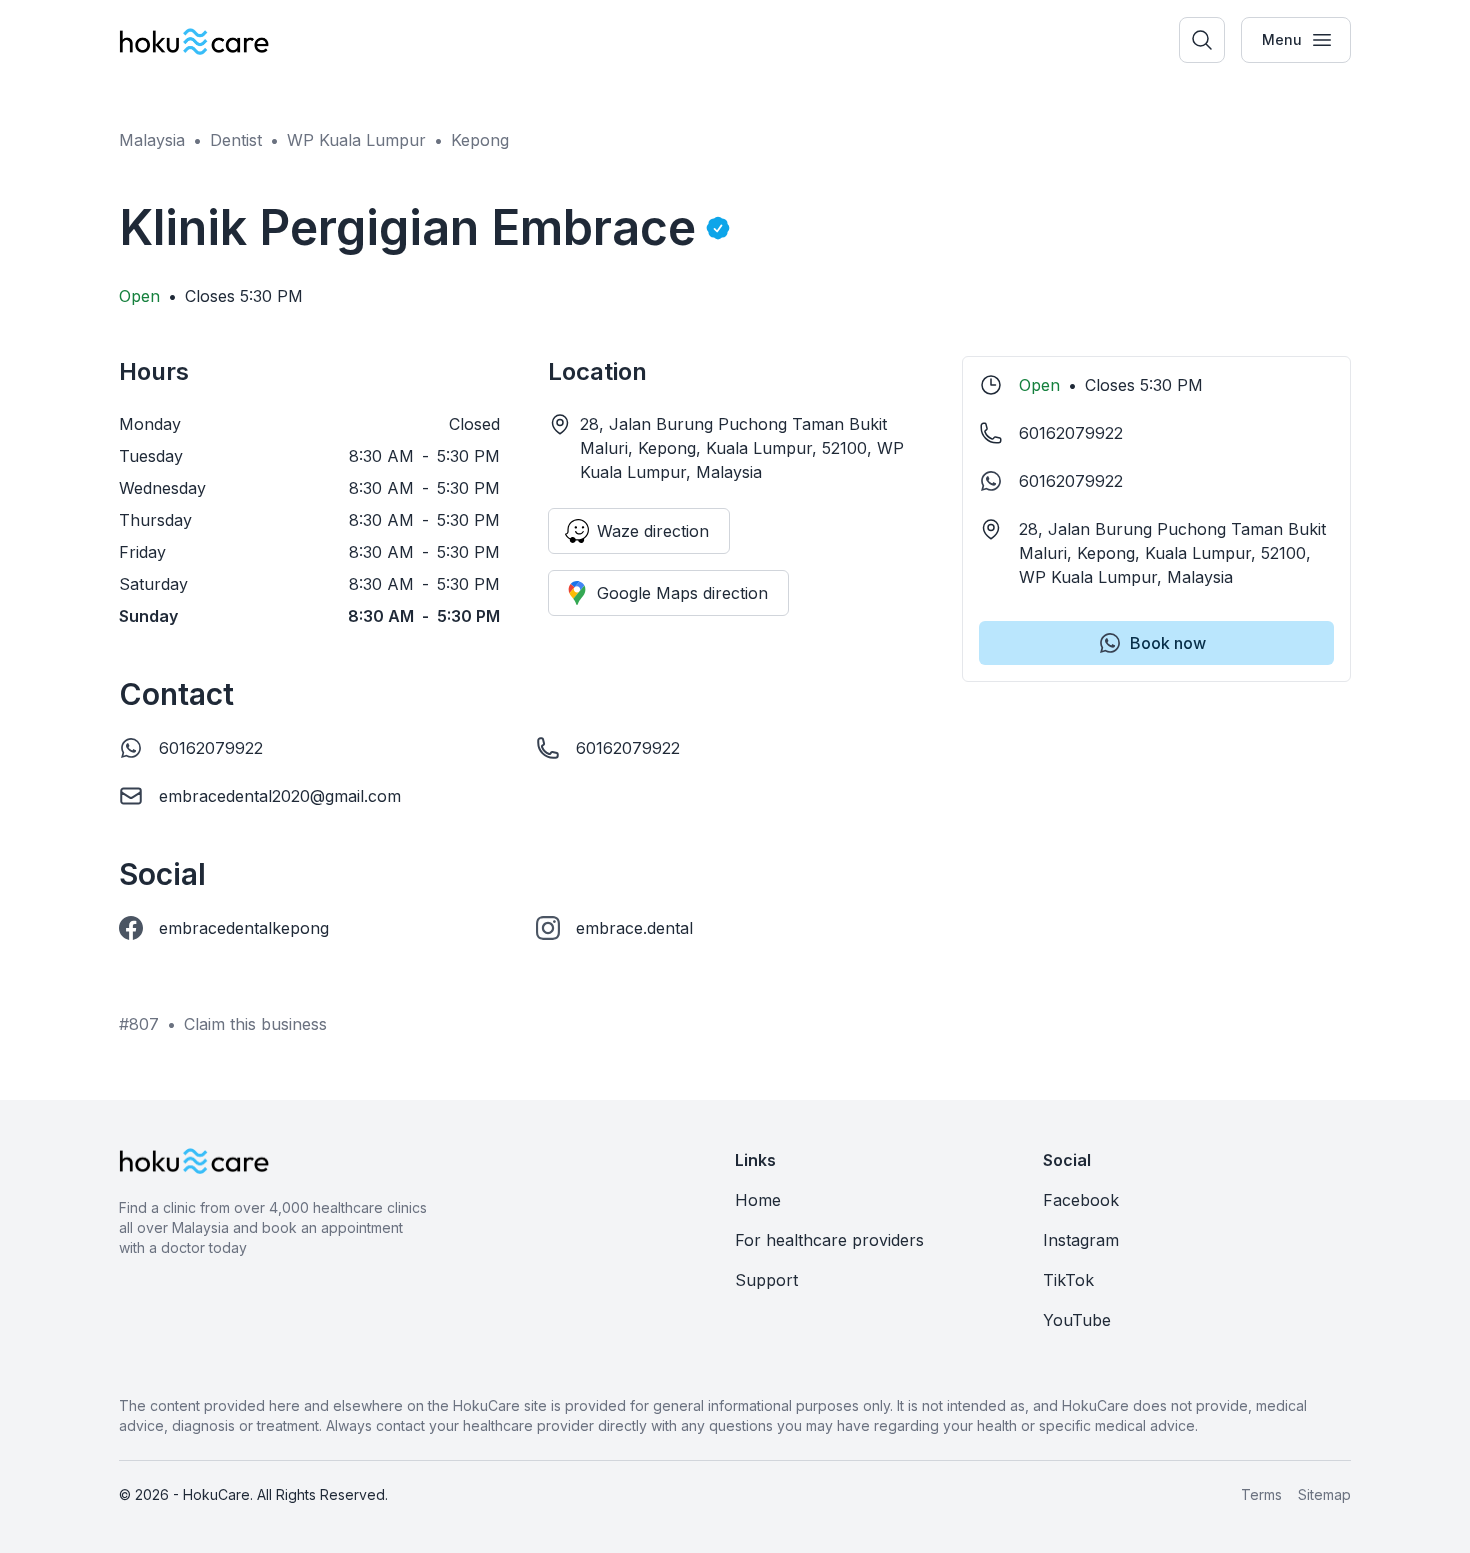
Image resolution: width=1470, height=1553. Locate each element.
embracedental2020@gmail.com (280, 796)
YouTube (1077, 1320)
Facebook (1081, 1200)
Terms (1261, 1494)
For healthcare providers (829, 1240)
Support (766, 1280)
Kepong (480, 140)
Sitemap (1324, 1494)
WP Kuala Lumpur (356, 140)
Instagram (1081, 1240)
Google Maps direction (682, 593)
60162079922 (211, 748)
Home (758, 1200)
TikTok (1068, 1280)
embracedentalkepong (244, 928)
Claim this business (255, 1024)
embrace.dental (634, 928)
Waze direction (653, 531)
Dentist (236, 140)
